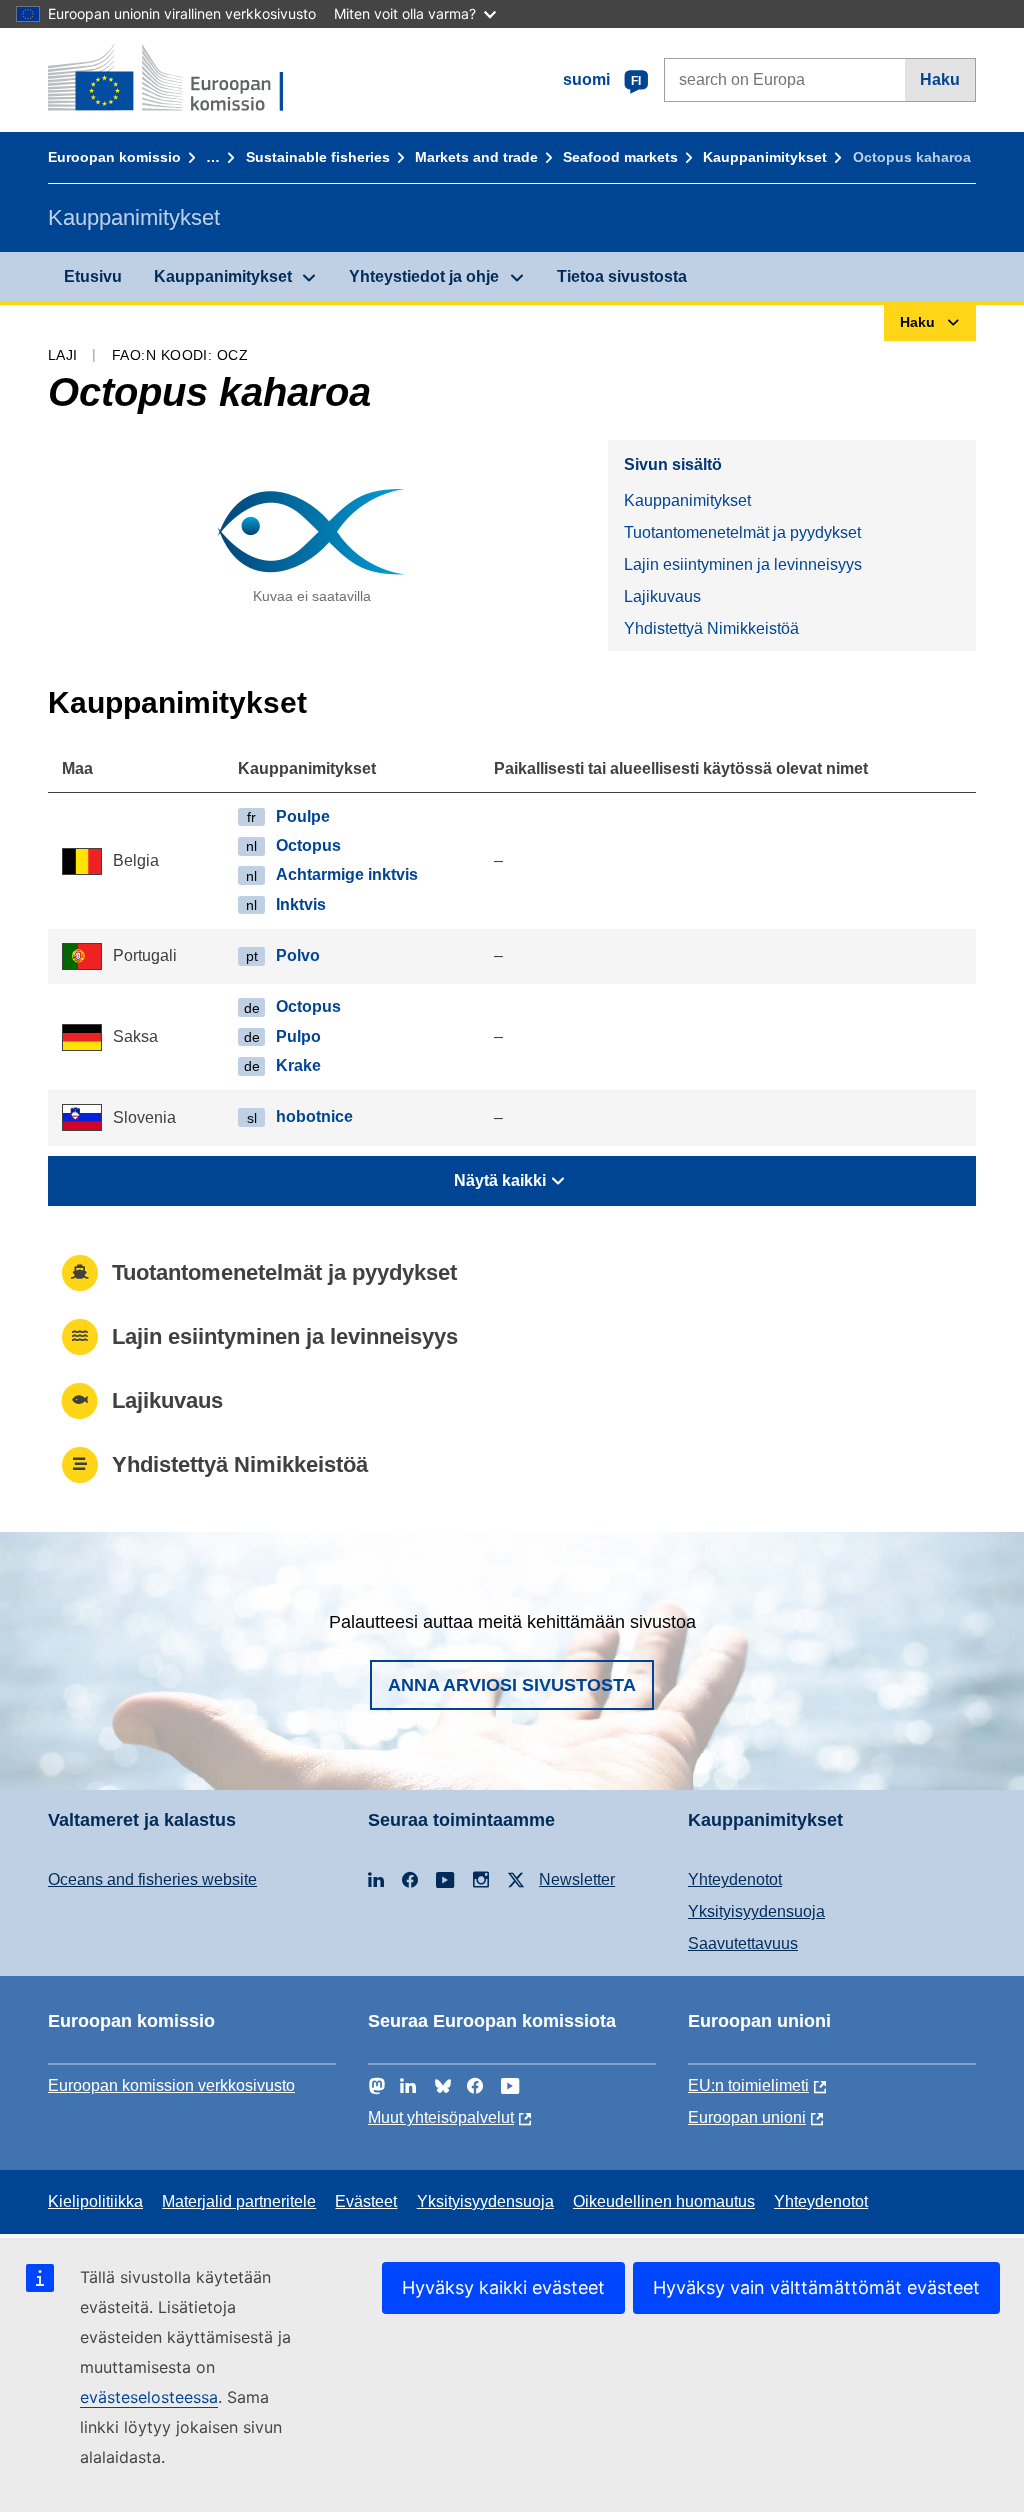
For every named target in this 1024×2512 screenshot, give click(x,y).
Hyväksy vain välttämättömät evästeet (816, 2287)
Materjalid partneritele (239, 2201)
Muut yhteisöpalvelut (441, 2117)
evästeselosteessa (149, 2397)
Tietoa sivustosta (622, 276)
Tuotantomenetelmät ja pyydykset (742, 532)
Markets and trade (476, 157)
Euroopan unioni (747, 2117)
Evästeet (366, 2201)
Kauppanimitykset (765, 157)
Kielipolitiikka (95, 2201)
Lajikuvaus (662, 596)
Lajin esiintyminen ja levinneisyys (743, 564)
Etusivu (93, 276)
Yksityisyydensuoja (756, 1911)
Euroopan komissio (114, 157)
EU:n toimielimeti (748, 2085)
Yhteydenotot (735, 1879)
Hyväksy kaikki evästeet (503, 2287)
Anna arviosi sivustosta (512, 1685)
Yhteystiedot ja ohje (424, 276)
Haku (940, 79)
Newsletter (577, 1879)
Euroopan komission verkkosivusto (171, 2085)
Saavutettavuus (743, 1943)
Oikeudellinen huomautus (664, 2201)
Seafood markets (620, 157)
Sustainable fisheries (318, 157)
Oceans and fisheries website (152, 1879)
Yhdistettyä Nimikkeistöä (711, 628)
